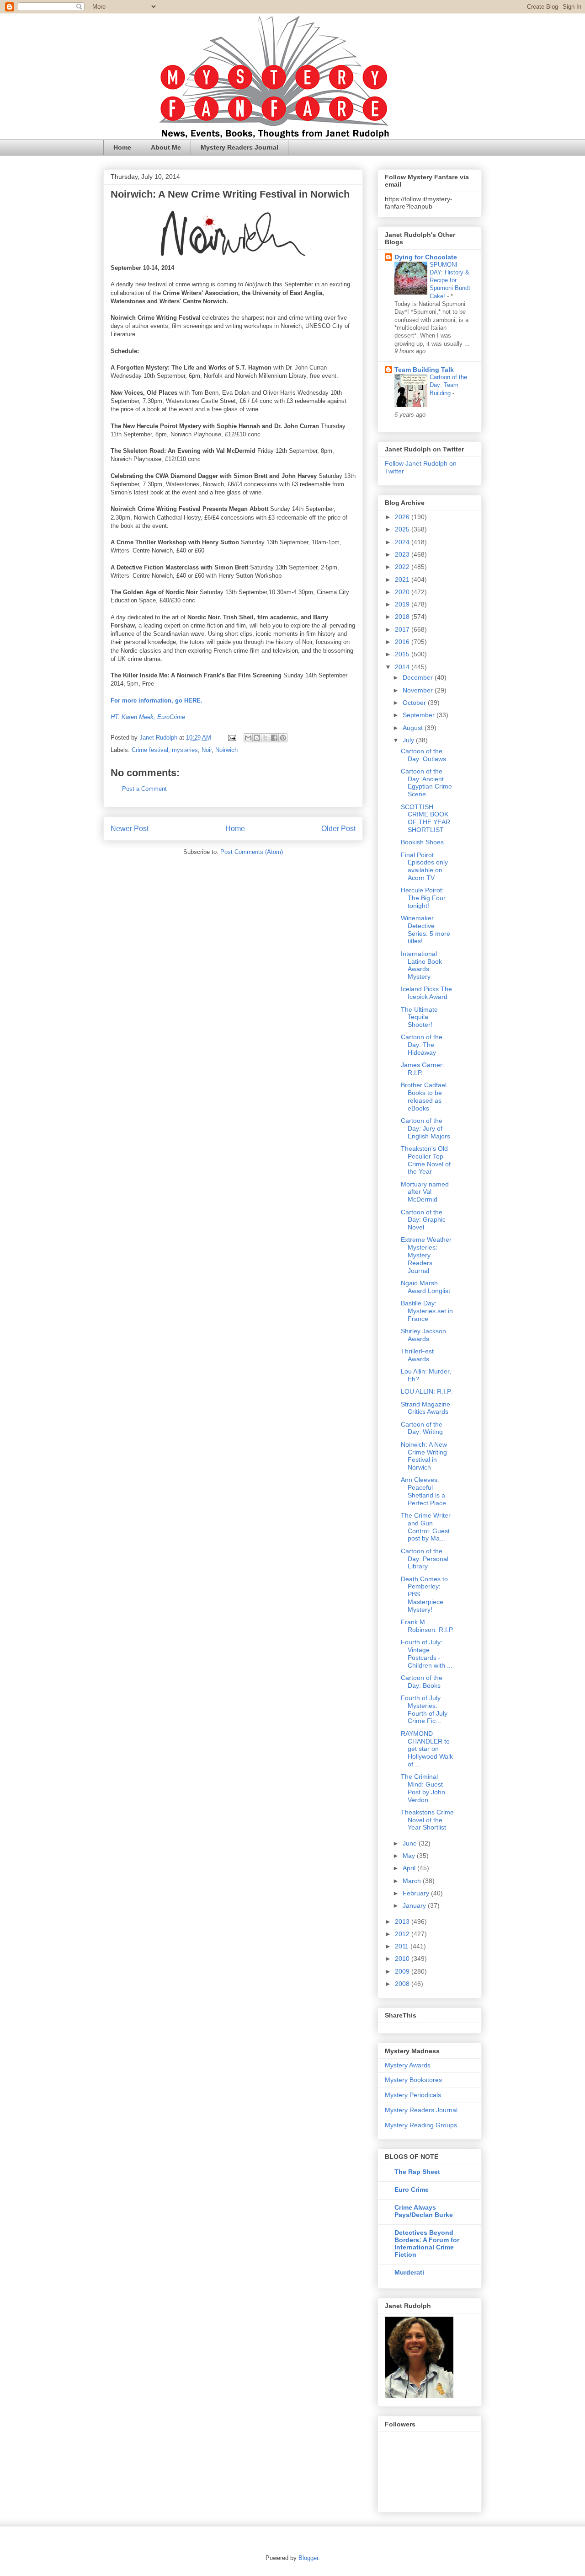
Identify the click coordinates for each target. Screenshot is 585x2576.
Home (122, 147)
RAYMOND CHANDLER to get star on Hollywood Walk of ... (427, 1749)
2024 (403, 542)
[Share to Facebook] (274, 738)
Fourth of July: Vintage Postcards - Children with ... (427, 1653)
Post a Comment (144, 789)
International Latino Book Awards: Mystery (421, 965)
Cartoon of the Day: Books (422, 1682)
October (415, 703)
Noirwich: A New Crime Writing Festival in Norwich (424, 1456)
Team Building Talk (424, 370)
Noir (207, 750)
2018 (403, 617)
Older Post (338, 829)
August (414, 728)
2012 (403, 1934)
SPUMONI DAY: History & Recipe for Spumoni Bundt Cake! (450, 280)
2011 (403, 1946)
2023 (403, 554)
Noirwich (226, 750)
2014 (403, 667)
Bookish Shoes (422, 842)
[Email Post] (231, 738)
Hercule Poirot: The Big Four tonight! (423, 898)
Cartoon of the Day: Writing (422, 1428)
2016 (403, 642)
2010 (403, 1959)
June (411, 1843)
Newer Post (130, 829)
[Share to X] (266, 738)
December (419, 677)
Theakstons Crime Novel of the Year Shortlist (427, 1820)
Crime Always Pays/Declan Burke (424, 2211)
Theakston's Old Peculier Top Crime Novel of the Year (426, 1160)
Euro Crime (412, 2190)
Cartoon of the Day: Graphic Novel (423, 1220)
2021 (403, 580)
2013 (403, 1921)
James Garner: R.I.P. (423, 1069)
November (419, 690)
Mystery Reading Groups (421, 2125)
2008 (403, 1984)
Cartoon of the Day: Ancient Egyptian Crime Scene (426, 783)
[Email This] (248, 738)
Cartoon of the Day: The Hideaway (422, 1045)
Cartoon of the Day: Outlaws (423, 755)
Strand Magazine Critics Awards (425, 1408)
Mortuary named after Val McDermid (425, 1192)
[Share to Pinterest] (283, 738)
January (415, 1905)
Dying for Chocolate (426, 257)
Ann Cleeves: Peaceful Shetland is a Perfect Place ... (427, 1491)
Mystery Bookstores (413, 2080)
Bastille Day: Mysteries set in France (427, 1311)
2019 (403, 604)
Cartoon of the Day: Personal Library (425, 1559)
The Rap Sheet (417, 2172)
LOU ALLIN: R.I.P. (426, 1391)
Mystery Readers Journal (239, 147)
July (409, 740)
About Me (166, 147)
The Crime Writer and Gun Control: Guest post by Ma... (426, 1527)
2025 (403, 529)
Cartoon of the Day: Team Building (448, 385)
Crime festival (150, 750)
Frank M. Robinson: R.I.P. (427, 1626)
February (417, 1893)
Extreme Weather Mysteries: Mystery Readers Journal (426, 1255)
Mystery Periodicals (413, 2095)
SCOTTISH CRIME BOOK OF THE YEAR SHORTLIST (425, 818)
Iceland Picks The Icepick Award (426, 993)
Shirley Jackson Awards (423, 1335)
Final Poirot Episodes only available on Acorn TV (424, 866)
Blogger (308, 2558)
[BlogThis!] (257, 738)
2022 (403, 567)
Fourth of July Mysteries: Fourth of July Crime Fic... (424, 1709)
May (410, 1856)
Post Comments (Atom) (252, 852)
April (410, 1868)
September (420, 715)
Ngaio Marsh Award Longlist (425, 1287)
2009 (403, 1971)
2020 (403, 592)
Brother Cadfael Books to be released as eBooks (424, 1096)
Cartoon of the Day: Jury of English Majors (425, 1128)
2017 (403, 629)
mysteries (185, 750)
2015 (403, 654)
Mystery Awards (408, 2065)
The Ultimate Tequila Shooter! (419, 1017)
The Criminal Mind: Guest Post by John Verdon (423, 1788)
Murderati (409, 2272)
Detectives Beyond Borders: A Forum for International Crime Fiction (427, 2243)
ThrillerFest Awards (417, 1355)
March (413, 1881)
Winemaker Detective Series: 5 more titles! (425, 929)
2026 (403, 517)
